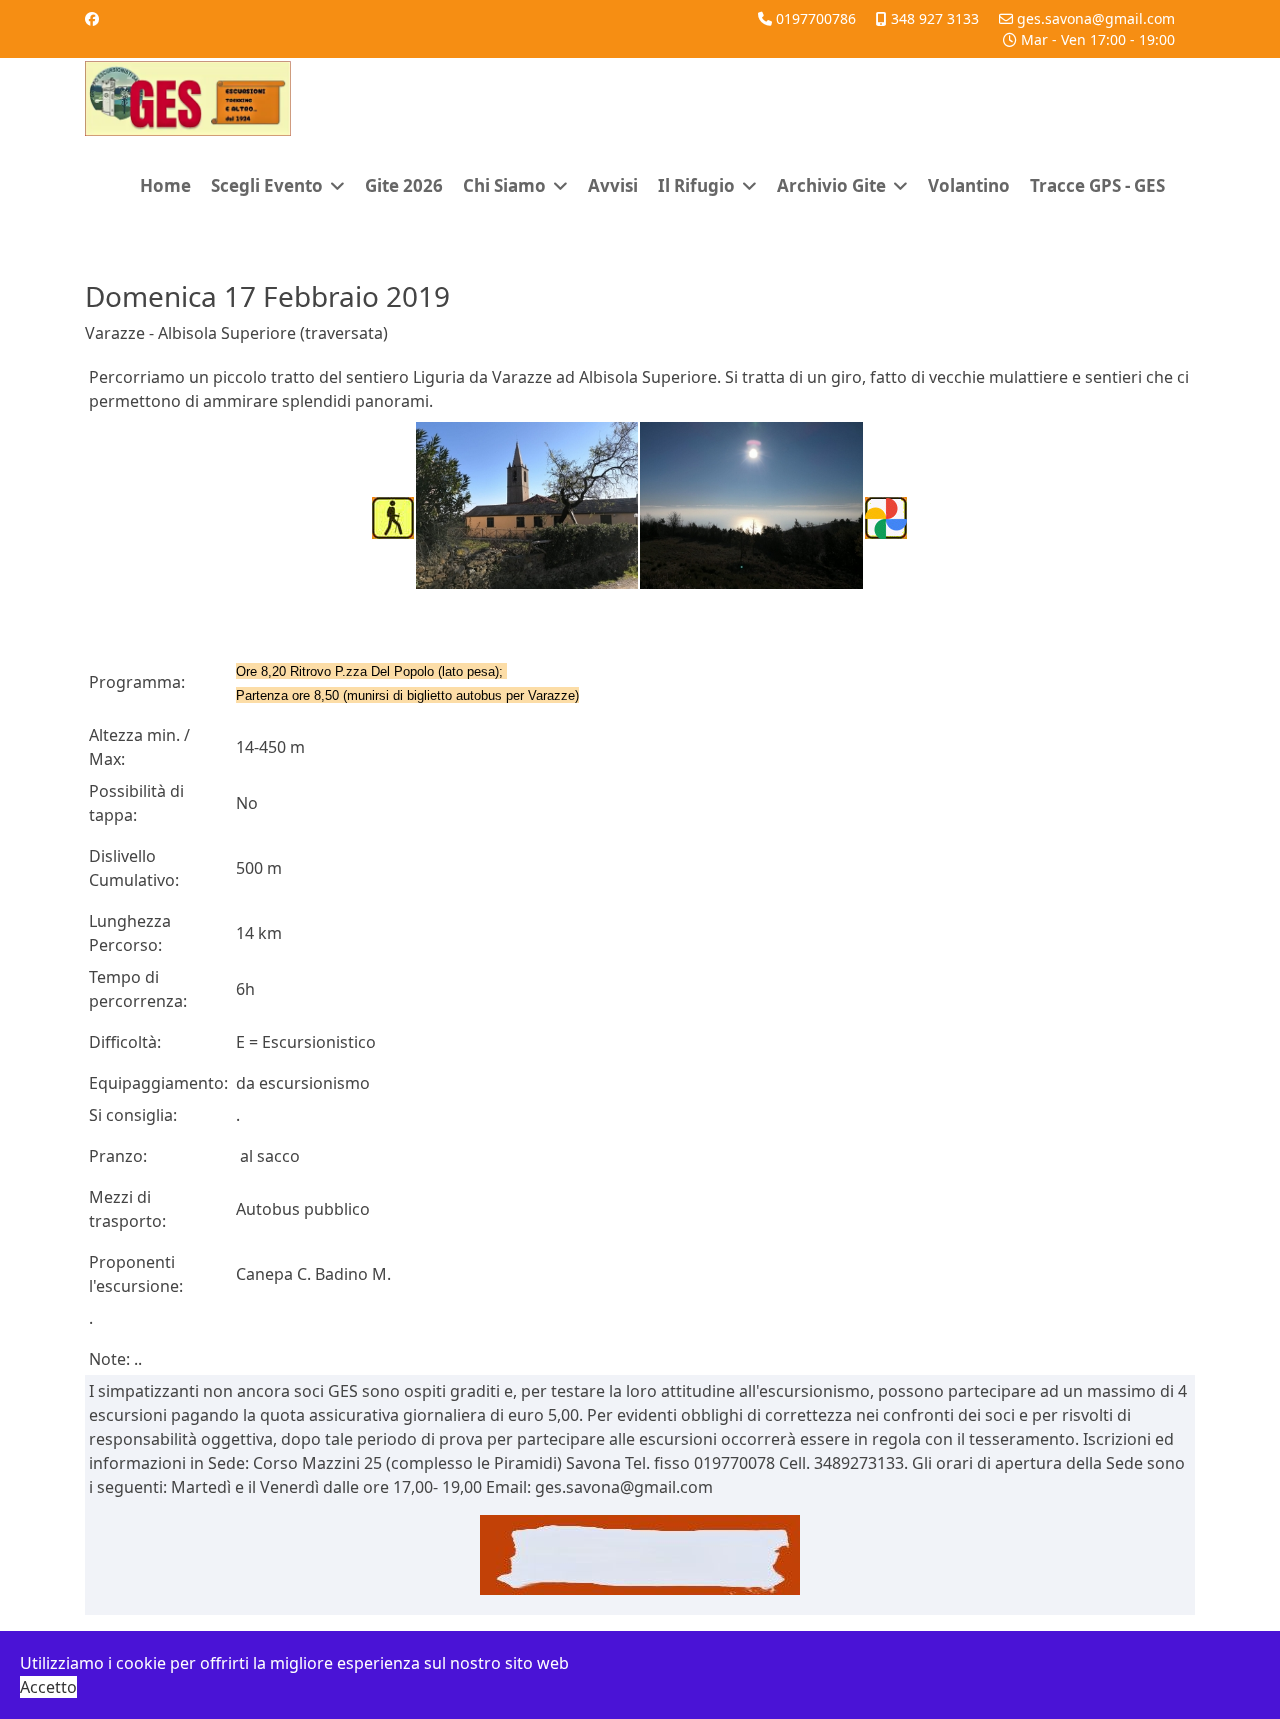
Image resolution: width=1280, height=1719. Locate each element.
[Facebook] (92, 18)
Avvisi (613, 185)
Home (165, 185)
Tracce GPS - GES (1097, 185)
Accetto (48, 1687)
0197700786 (816, 18)
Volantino (969, 185)
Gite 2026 (404, 185)
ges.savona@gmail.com (1096, 18)
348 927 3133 (935, 18)
